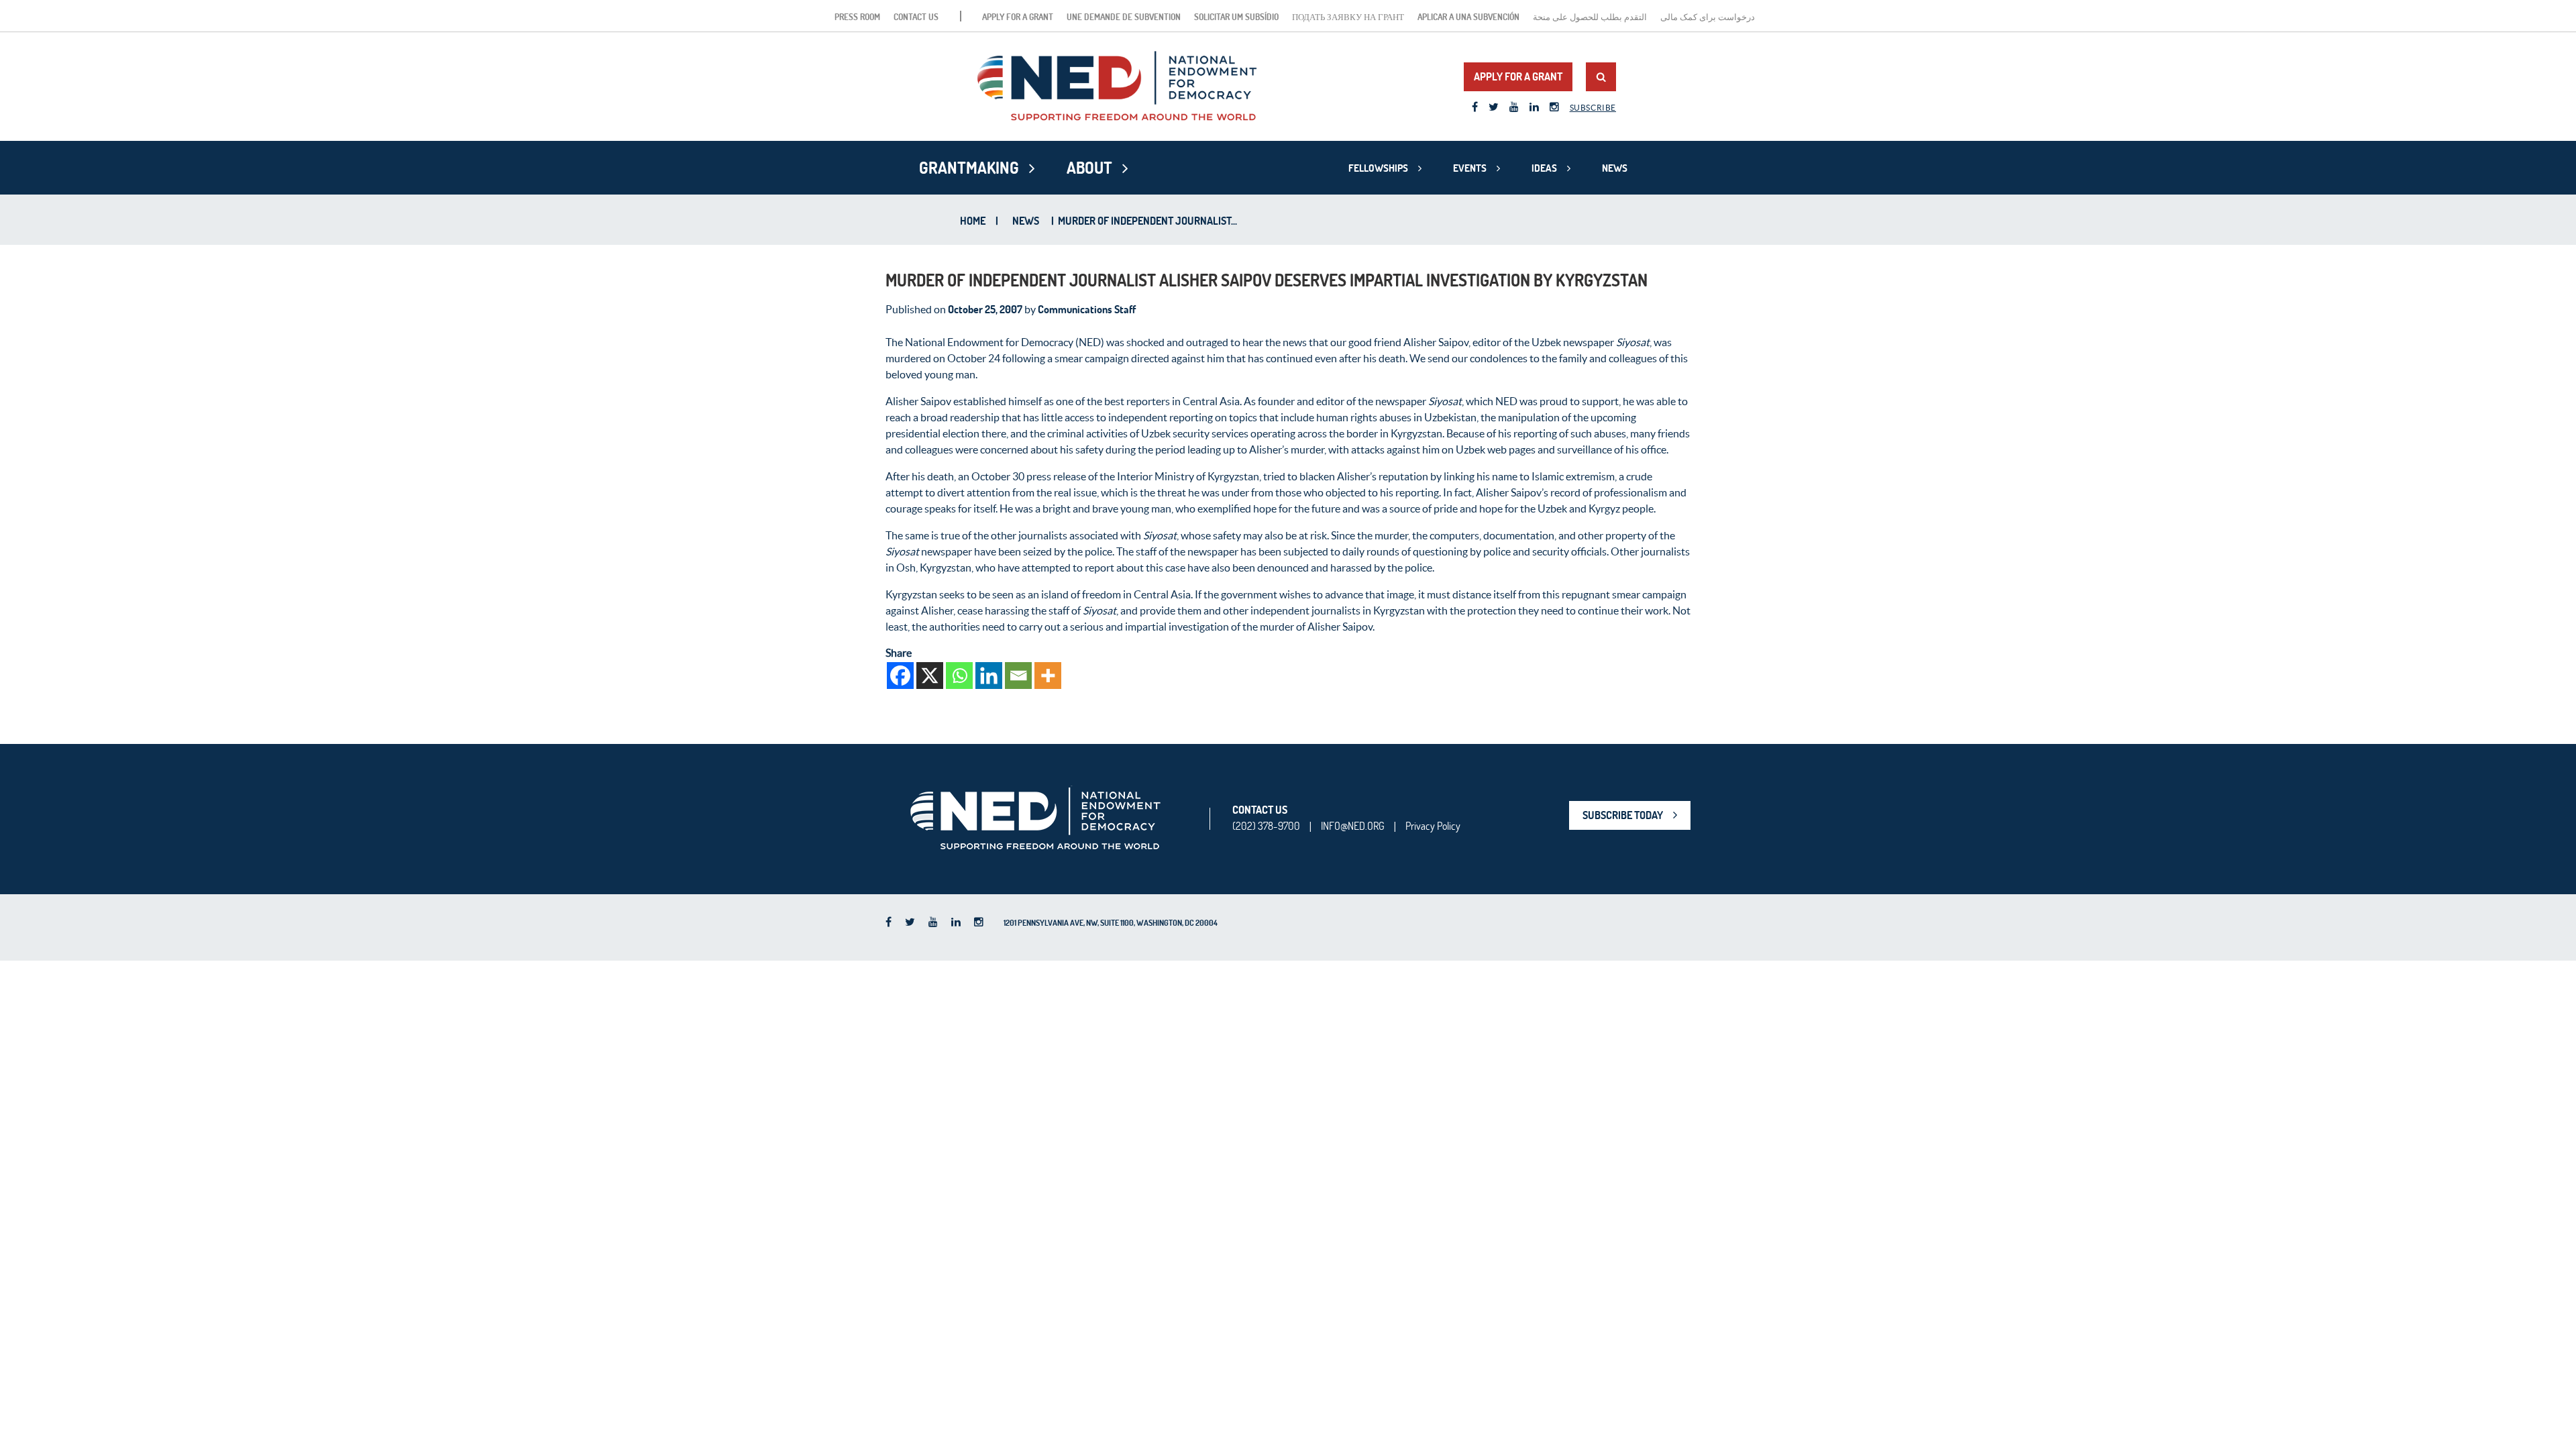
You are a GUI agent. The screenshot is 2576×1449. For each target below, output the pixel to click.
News (1615, 168)
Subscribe (1593, 108)
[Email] (1018, 676)
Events (1470, 168)
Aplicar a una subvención (1468, 17)
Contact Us (916, 17)
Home (973, 221)
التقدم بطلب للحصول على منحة (1590, 17)
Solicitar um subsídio (1236, 17)
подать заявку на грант (1348, 17)
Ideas (1544, 168)
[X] (930, 676)
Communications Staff (1087, 309)
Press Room (857, 17)
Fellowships (1378, 168)
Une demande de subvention (1124, 17)
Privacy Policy (1433, 826)
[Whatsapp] (959, 676)
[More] (1048, 676)
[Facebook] (900, 676)
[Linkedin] (989, 676)
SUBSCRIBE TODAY (1623, 815)
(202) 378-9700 (1266, 826)
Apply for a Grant (1018, 17)
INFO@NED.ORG (1353, 826)
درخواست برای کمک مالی (1708, 17)
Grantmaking (969, 168)
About (1089, 168)
